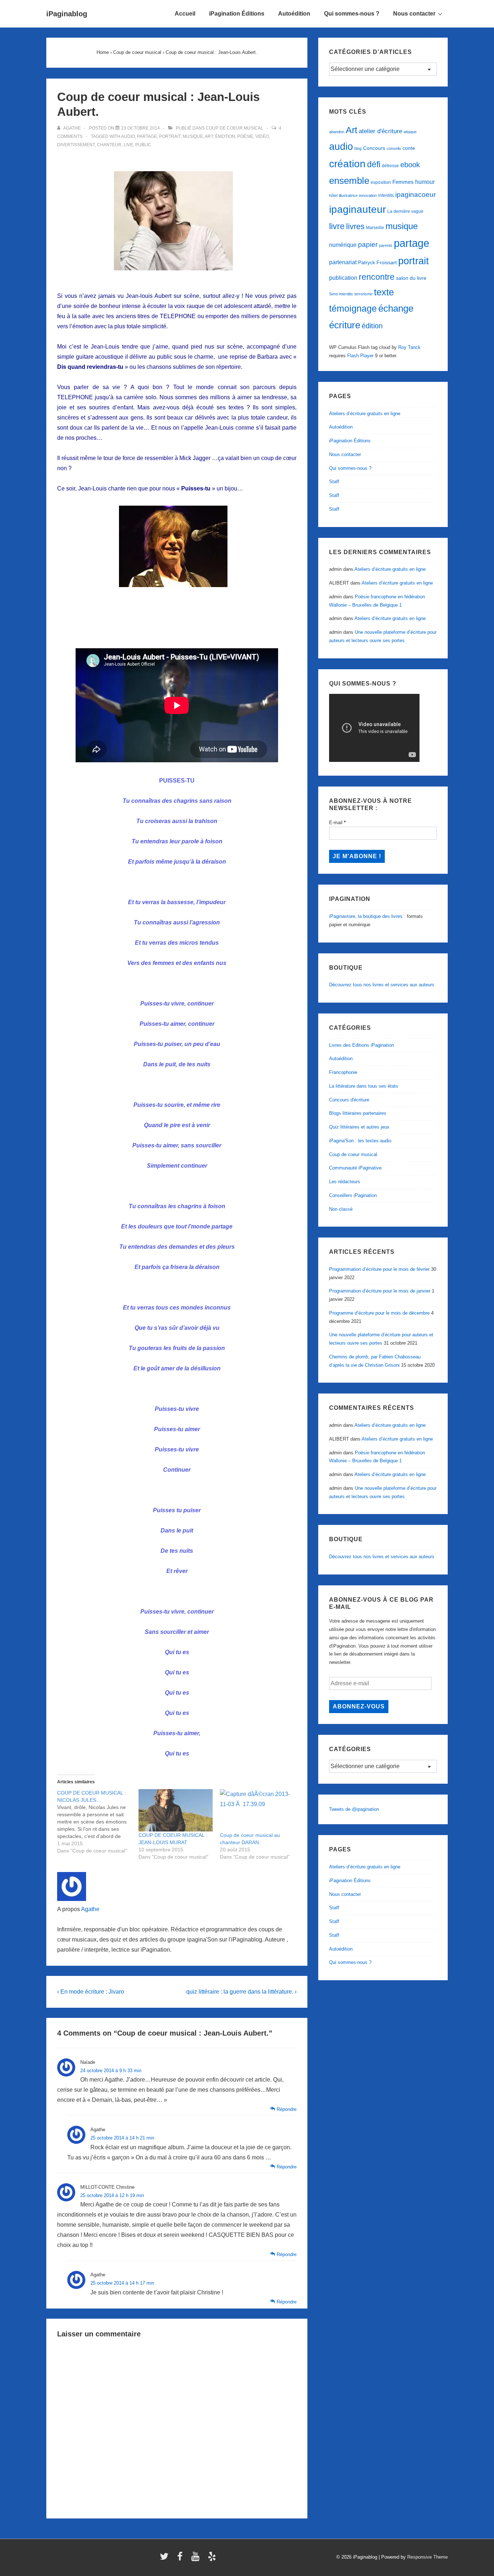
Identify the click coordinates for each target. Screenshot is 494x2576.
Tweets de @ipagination (354, 1809)
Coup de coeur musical (235, 128)
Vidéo (262, 136)
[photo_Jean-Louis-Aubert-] (177, 276)
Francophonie (343, 1072)
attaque (410, 132)
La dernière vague (405, 211)
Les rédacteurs (345, 1182)
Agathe (90, 1909)
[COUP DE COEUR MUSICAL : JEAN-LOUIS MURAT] (176, 1810)
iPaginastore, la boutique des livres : (367, 916)
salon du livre (411, 278)
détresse (390, 166)
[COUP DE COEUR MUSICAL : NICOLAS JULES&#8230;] (98, 1822)
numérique (343, 245)
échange (396, 308)
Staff (334, 482)
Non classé (341, 1209)
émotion (225, 136)
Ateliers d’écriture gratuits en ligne (365, 414)
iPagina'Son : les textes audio (360, 1141)
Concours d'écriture (349, 1100)
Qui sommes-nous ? (352, 14)
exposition (381, 182)
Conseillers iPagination (353, 1195)
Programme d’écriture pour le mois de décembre (379, 1313)
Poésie (245, 136)
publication (343, 278)
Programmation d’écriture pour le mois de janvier (380, 1291)
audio (128, 136)
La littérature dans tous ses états (364, 1086)
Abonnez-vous (359, 1706)
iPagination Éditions (237, 14)
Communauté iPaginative (355, 1168)
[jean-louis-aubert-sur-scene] (177, 592)
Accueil (185, 14)
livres (355, 226)
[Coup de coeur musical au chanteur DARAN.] (257, 1810)
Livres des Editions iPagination (361, 1045)
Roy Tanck (409, 347)
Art (209, 136)
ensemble (349, 181)
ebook (410, 165)
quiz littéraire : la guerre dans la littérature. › (241, 1992)
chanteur (109, 145)
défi (374, 164)
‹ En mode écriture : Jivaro (91, 1992)
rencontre (377, 277)
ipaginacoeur (416, 195)
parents (386, 245)
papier (368, 244)
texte (384, 292)
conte (409, 148)
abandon (337, 132)
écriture (345, 325)
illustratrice (348, 195)
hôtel (333, 195)
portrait (170, 136)
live (128, 145)
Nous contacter (414, 14)
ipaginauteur (357, 209)
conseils (394, 148)
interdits (386, 195)
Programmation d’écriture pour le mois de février (379, 1269)
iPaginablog (67, 14)
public (143, 145)
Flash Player (360, 356)
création (347, 164)
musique (193, 136)
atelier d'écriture (380, 131)
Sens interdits (341, 294)
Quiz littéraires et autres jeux (359, 1127)
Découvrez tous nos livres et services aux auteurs (382, 985)
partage (147, 136)
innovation (368, 195)
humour (425, 182)
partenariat (343, 262)
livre (337, 226)
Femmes (403, 182)
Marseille (375, 228)
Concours (374, 148)
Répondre (287, 2109)
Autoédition (294, 14)
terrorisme (363, 294)
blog (358, 148)
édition (372, 326)
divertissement (76, 145)
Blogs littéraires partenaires (358, 1113)
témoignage (353, 309)
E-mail (337, 823)
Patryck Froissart (377, 262)
